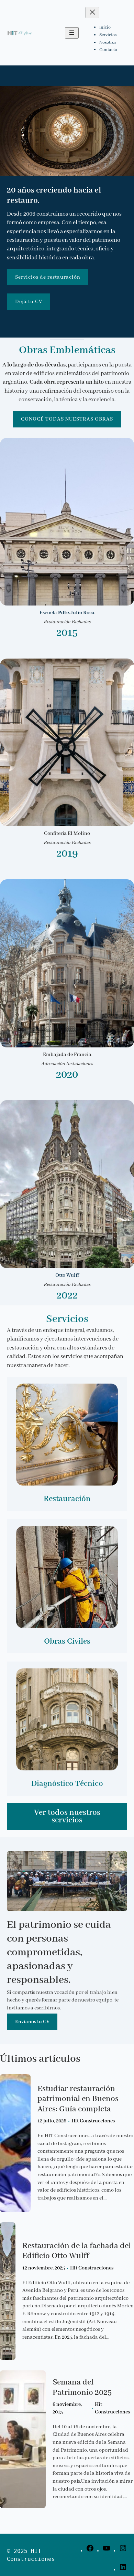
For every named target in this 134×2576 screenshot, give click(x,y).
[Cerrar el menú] (92, 13)
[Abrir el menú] (72, 33)
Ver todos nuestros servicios (67, 1816)
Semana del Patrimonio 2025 (82, 2387)
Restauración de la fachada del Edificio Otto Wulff (77, 2251)
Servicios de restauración (48, 277)
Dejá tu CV (29, 302)
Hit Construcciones (93, 2121)
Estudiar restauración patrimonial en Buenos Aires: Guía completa (78, 2099)
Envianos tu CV (32, 2022)
